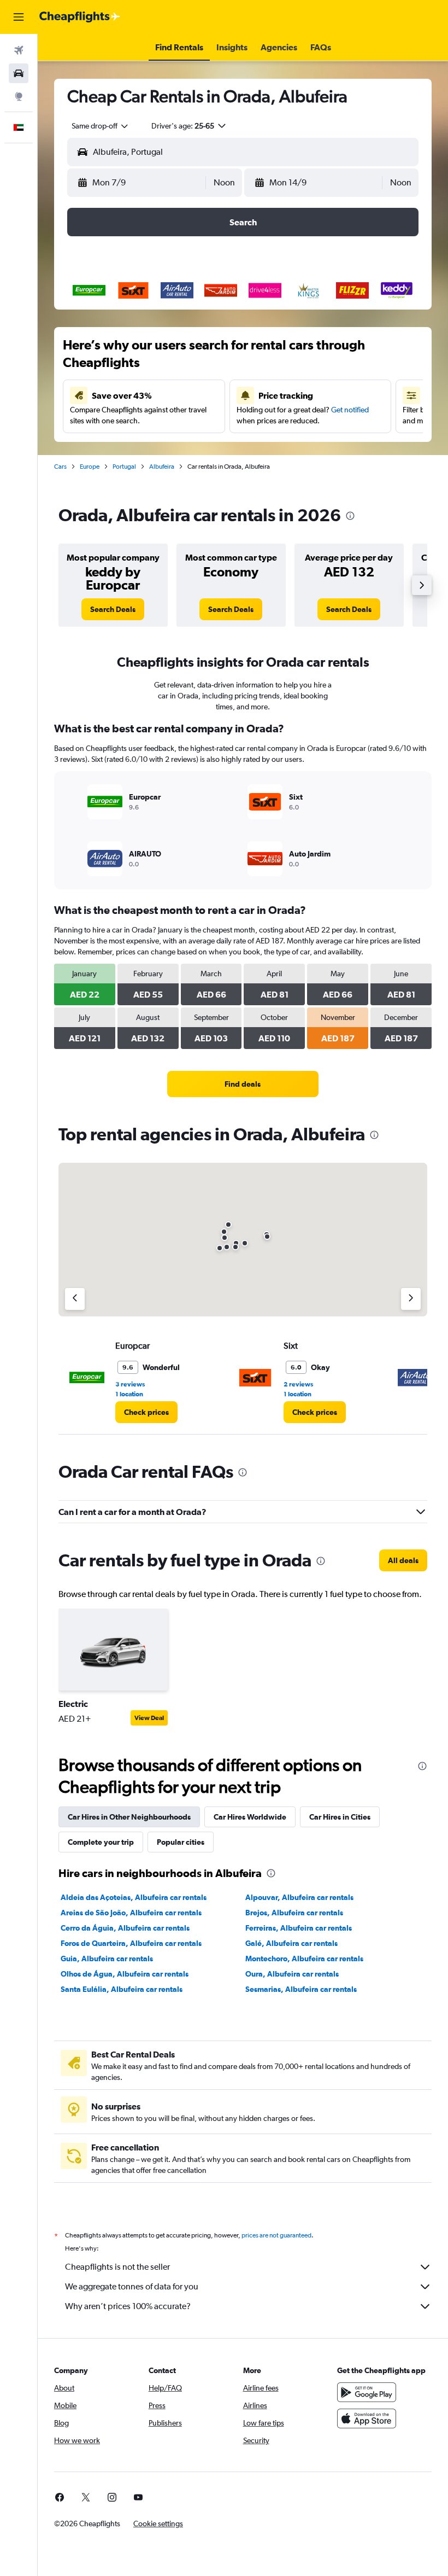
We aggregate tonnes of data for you (132, 2286)
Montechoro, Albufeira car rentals (304, 1959)
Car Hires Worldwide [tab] (250, 1817)
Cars (60, 467)
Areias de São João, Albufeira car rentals (131, 1913)
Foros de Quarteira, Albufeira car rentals (131, 1943)
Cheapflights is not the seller (117, 2267)
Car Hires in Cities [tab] (340, 1817)
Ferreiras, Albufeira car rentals (299, 1928)
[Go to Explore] (19, 96)
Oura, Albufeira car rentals (292, 1974)
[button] (19, 17)
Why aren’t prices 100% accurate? (128, 2306)
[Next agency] (411, 1299)
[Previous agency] (75, 1299)
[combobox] (101, 126)
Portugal (124, 467)
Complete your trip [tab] (101, 1842)
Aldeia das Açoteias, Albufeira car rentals (134, 1897)
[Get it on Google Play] (367, 2392)
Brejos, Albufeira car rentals (294, 1913)
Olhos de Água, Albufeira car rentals (125, 1974)
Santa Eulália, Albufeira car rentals (122, 1989)
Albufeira (162, 467)
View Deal (149, 1718)
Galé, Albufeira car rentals (291, 1943)
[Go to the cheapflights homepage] (80, 17)
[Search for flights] (19, 50)
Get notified (350, 410)
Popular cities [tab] (181, 1842)
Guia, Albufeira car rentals (107, 1959)
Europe (90, 467)
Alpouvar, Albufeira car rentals (299, 1897)
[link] (113, 609)
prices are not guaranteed (276, 2235)
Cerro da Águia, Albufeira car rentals (125, 1928)
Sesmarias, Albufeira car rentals (301, 1989)
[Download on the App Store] (367, 2418)
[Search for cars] (19, 73)
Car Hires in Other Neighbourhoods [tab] (129, 1817)
